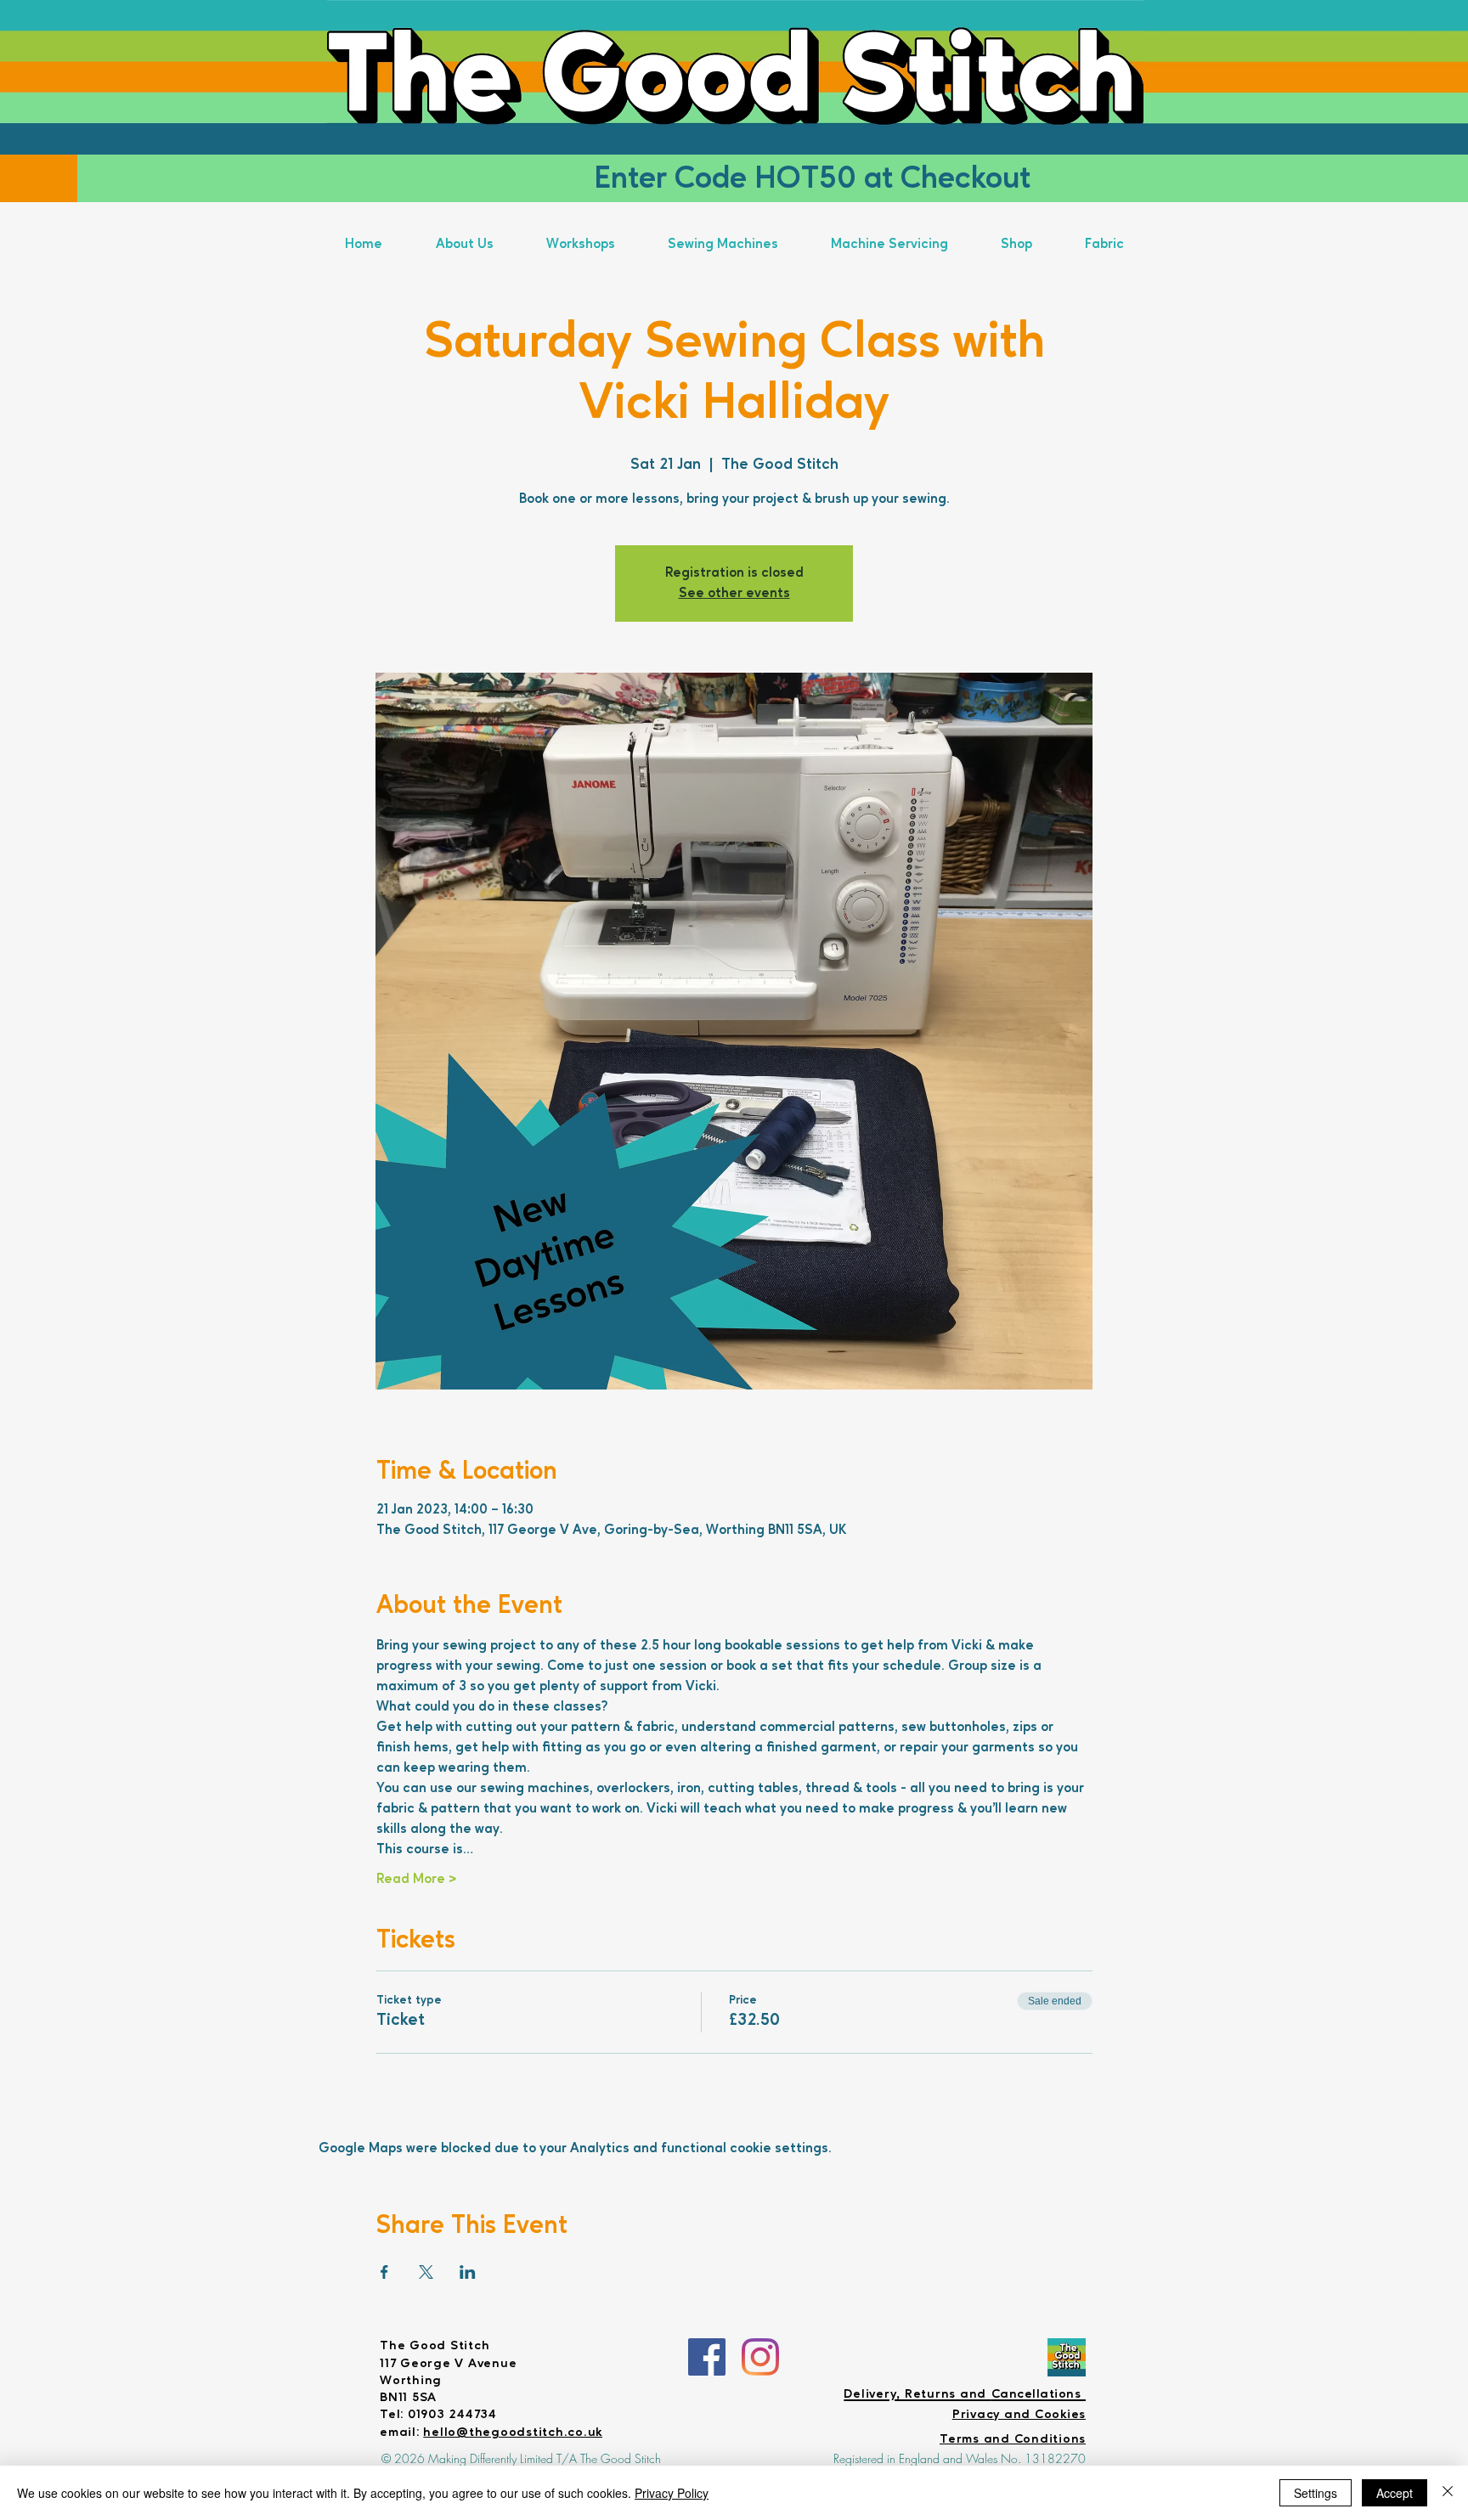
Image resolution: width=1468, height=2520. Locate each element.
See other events (734, 594)
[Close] (1448, 2493)
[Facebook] (707, 2357)
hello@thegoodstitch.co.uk (513, 2433)
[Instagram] (760, 2357)
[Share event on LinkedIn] (468, 2272)
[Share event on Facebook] (384, 2272)
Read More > (416, 1880)
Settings (1316, 2493)
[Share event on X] (426, 2272)
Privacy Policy (672, 2493)
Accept (1395, 2493)
